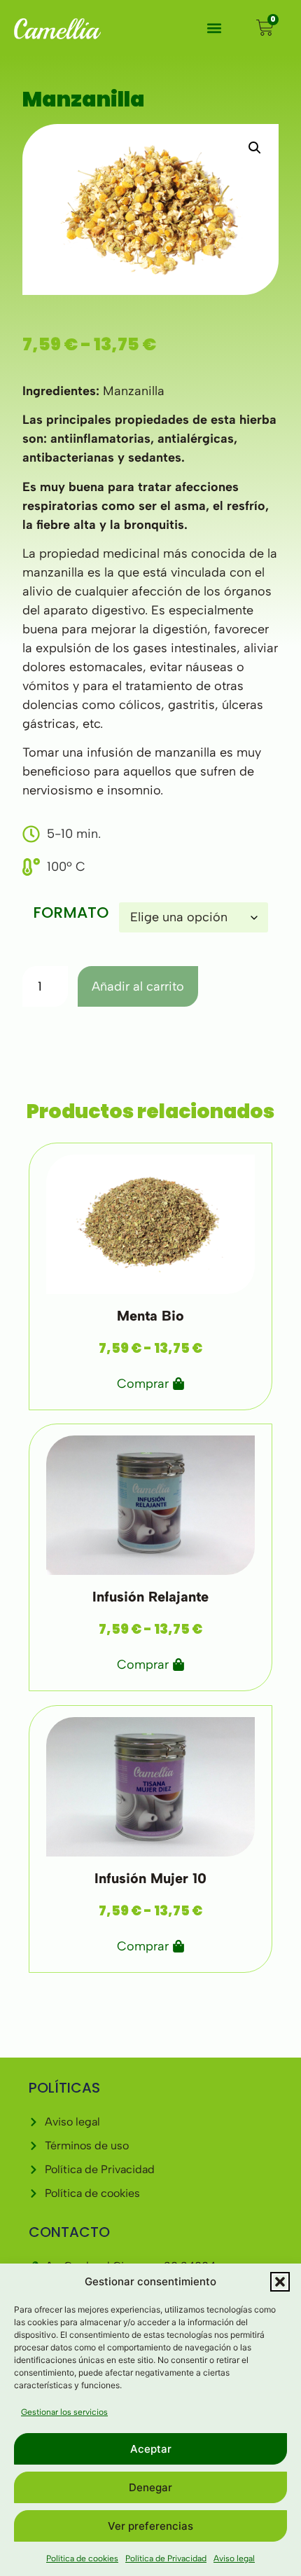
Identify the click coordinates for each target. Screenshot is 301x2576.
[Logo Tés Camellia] (57, 28)
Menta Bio (150, 1315)
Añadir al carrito (138, 986)
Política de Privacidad (166, 2558)
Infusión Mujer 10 (150, 1878)
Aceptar (151, 2449)
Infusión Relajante (150, 1597)
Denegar (150, 2487)
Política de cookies (82, 2558)
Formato (71, 913)
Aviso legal (234, 2558)
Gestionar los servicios (64, 2412)
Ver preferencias (150, 2526)
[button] (280, 2282)
